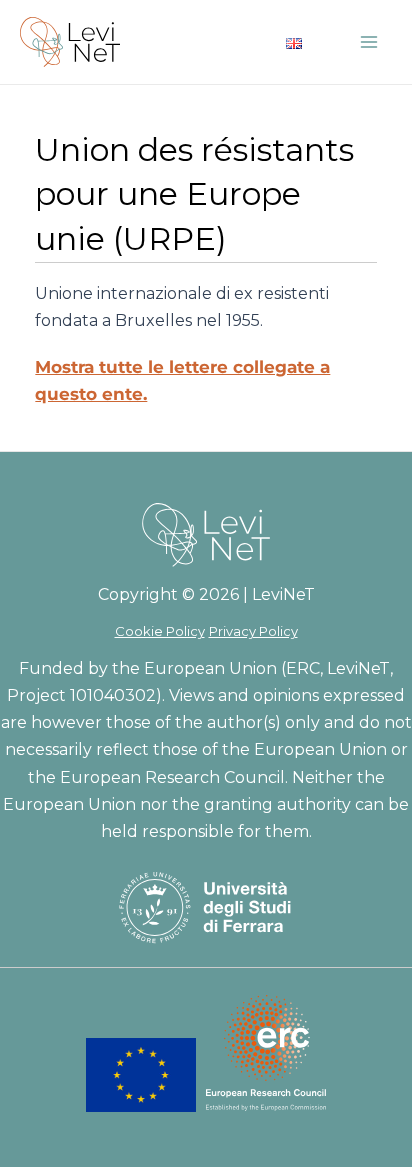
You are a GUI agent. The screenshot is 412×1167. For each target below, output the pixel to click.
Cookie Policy (160, 631)
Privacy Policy (253, 631)
